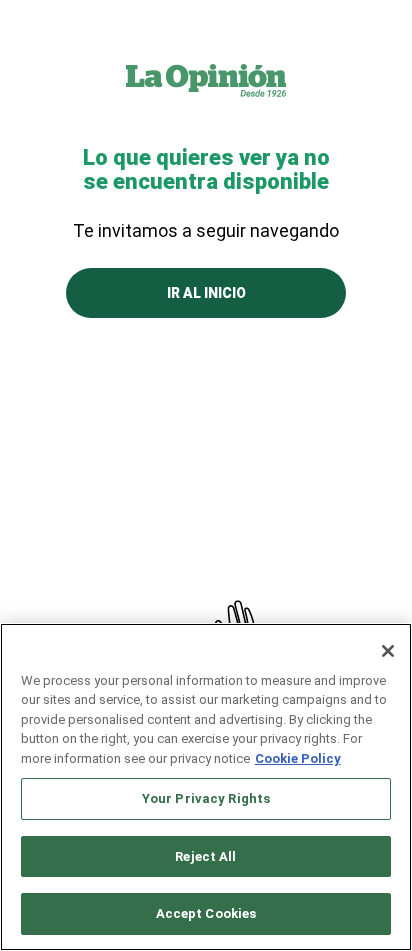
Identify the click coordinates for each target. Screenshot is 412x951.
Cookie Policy (298, 758)
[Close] (388, 651)
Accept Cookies (206, 913)
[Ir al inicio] (206, 80)
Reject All (205, 856)
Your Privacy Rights (206, 798)
